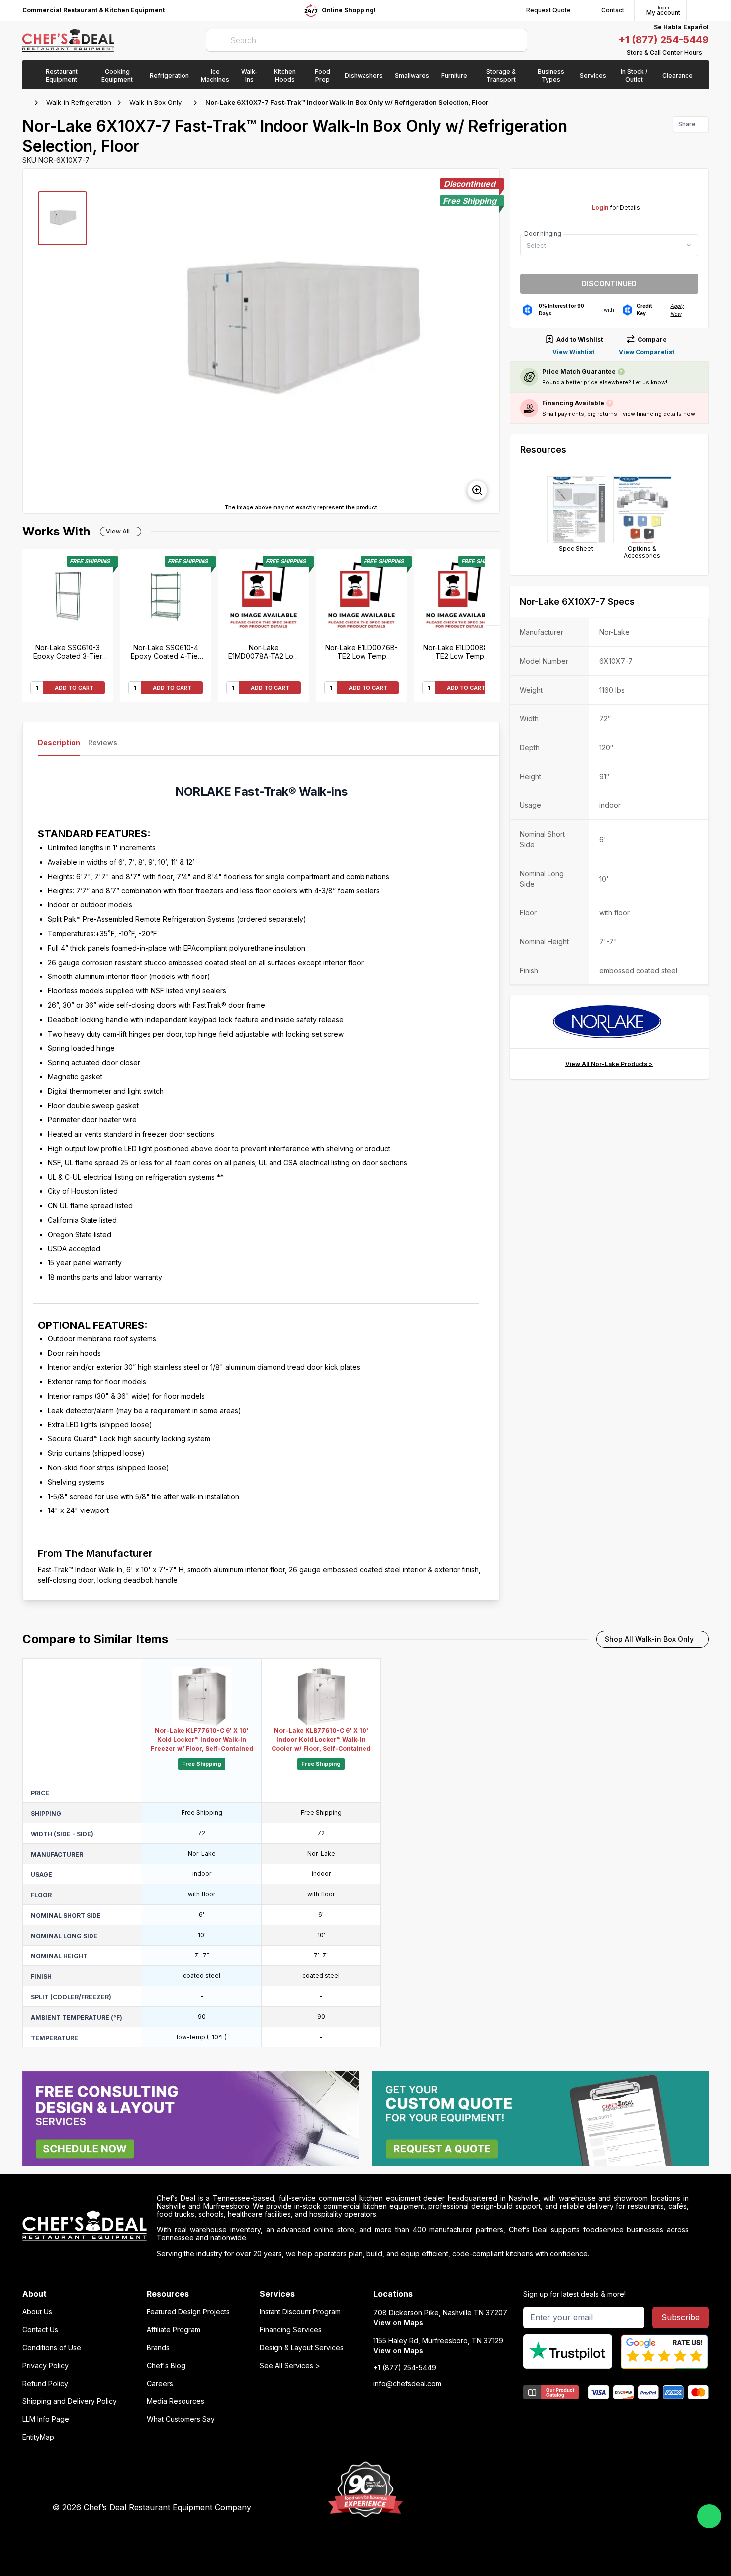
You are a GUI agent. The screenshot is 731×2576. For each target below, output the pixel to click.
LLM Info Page (46, 2419)
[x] (523, 2508)
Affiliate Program (174, 2330)
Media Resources (176, 2401)
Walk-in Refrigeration (79, 102)
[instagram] (562, 2508)
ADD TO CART (74, 688)
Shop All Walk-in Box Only (649, 1639)
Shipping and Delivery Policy (70, 2401)
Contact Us (40, 2330)
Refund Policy (45, 2384)
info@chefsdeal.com (407, 2384)
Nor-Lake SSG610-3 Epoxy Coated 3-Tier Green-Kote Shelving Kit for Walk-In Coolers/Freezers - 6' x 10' (68, 652)
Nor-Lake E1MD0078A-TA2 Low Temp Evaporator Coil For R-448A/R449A (264, 652)
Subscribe (681, 2317)
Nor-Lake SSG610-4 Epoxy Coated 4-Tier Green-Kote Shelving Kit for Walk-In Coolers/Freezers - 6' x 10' (166, 652)
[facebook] (485, 2508)
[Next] (492, 587)
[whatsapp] (709, 2516)
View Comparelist (646, 352)
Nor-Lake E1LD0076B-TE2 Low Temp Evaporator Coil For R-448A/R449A (362, 652)
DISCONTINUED (609, 284)
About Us (37, 2312)
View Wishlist (573, 352)
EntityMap (38, 2437)
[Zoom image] (477, 490)
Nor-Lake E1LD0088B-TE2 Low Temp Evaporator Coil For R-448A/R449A (459, 652)
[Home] (27, 103)
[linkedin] (543, 2508)
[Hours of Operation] (706, 53)
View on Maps (398, 2323)
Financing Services (291, 2330)
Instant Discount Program (300, 2312)
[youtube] (504, 2508)
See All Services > (290, 2366)
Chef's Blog (166, 2366)
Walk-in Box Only (155, 102)
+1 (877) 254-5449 (663, 40)
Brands (158, 2348)
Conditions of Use (52, 2348)
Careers (160, 2384)
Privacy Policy (46, 2366)
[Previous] (492, 664)
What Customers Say (181, 2419)
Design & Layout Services (302, 2348)
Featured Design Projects (188, 2312)
